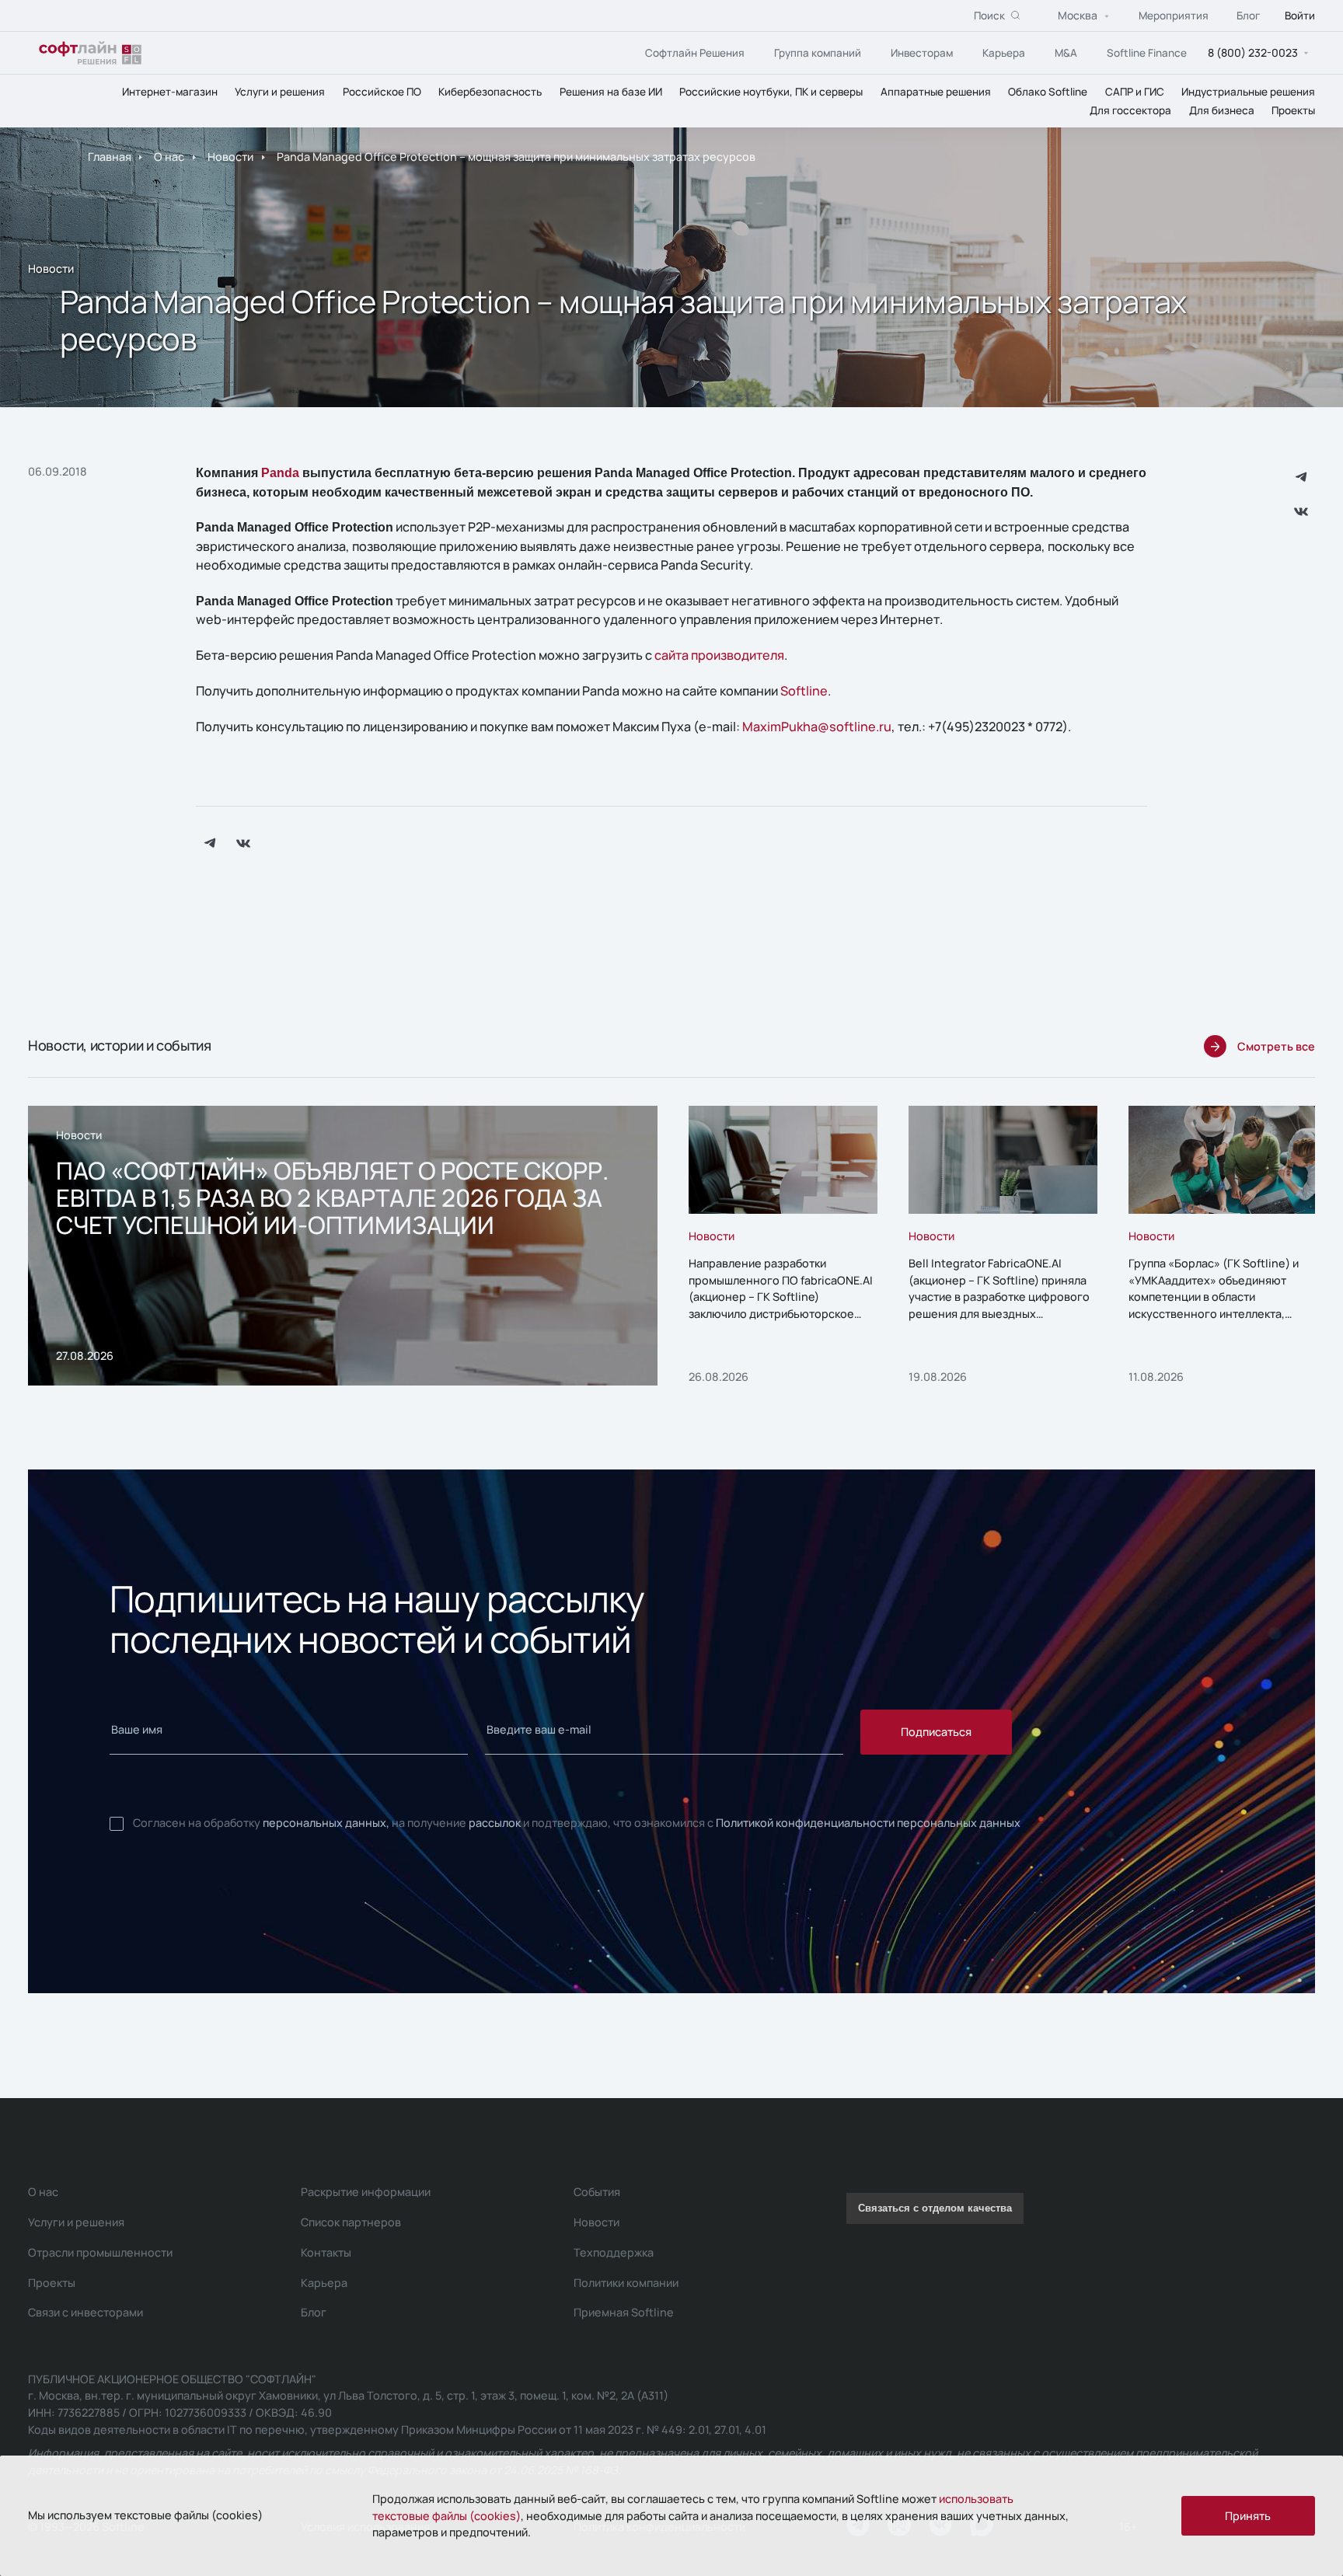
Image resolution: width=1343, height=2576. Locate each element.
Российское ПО (382, 92)
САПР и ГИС (1135, 92)
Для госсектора (1130, 110)
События (597, 2192)
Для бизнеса (1222, 110)
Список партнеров (351, 2222)
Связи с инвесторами (85, 2312)
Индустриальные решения (1248, 92)
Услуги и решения (280, 92)
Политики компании (626, 2283)
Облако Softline (1048, 92)
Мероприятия (1174, 16)
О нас (169, 157)
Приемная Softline (624, 2312)
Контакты (326, 2252)
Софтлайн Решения (695, 53)
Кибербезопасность (490, 92)
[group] (343, 1246)
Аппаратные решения (936, 92)
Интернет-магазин (170, 92)
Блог (1248, 16)
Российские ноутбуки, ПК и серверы (771, 92)
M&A (1066, 53)
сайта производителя (719, 655)
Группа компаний (818, 53)
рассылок (495, 1823)
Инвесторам (922, 53)
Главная (110, 157)
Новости (230, 157)
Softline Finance (1147, 53)
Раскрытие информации (366, 2192)
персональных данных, (326, 1823)
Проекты (1293, 110)
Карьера (1004, 53)
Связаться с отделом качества (935, 2208)
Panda (280, 472)
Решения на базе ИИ (611, 92)
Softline (804, 691)
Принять (1248, 2516)
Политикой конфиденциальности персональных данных (868, 1823)
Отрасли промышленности (100, 2252)
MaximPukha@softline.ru (817, 727)
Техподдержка (614, 2252)
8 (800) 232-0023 (1253, 52)
